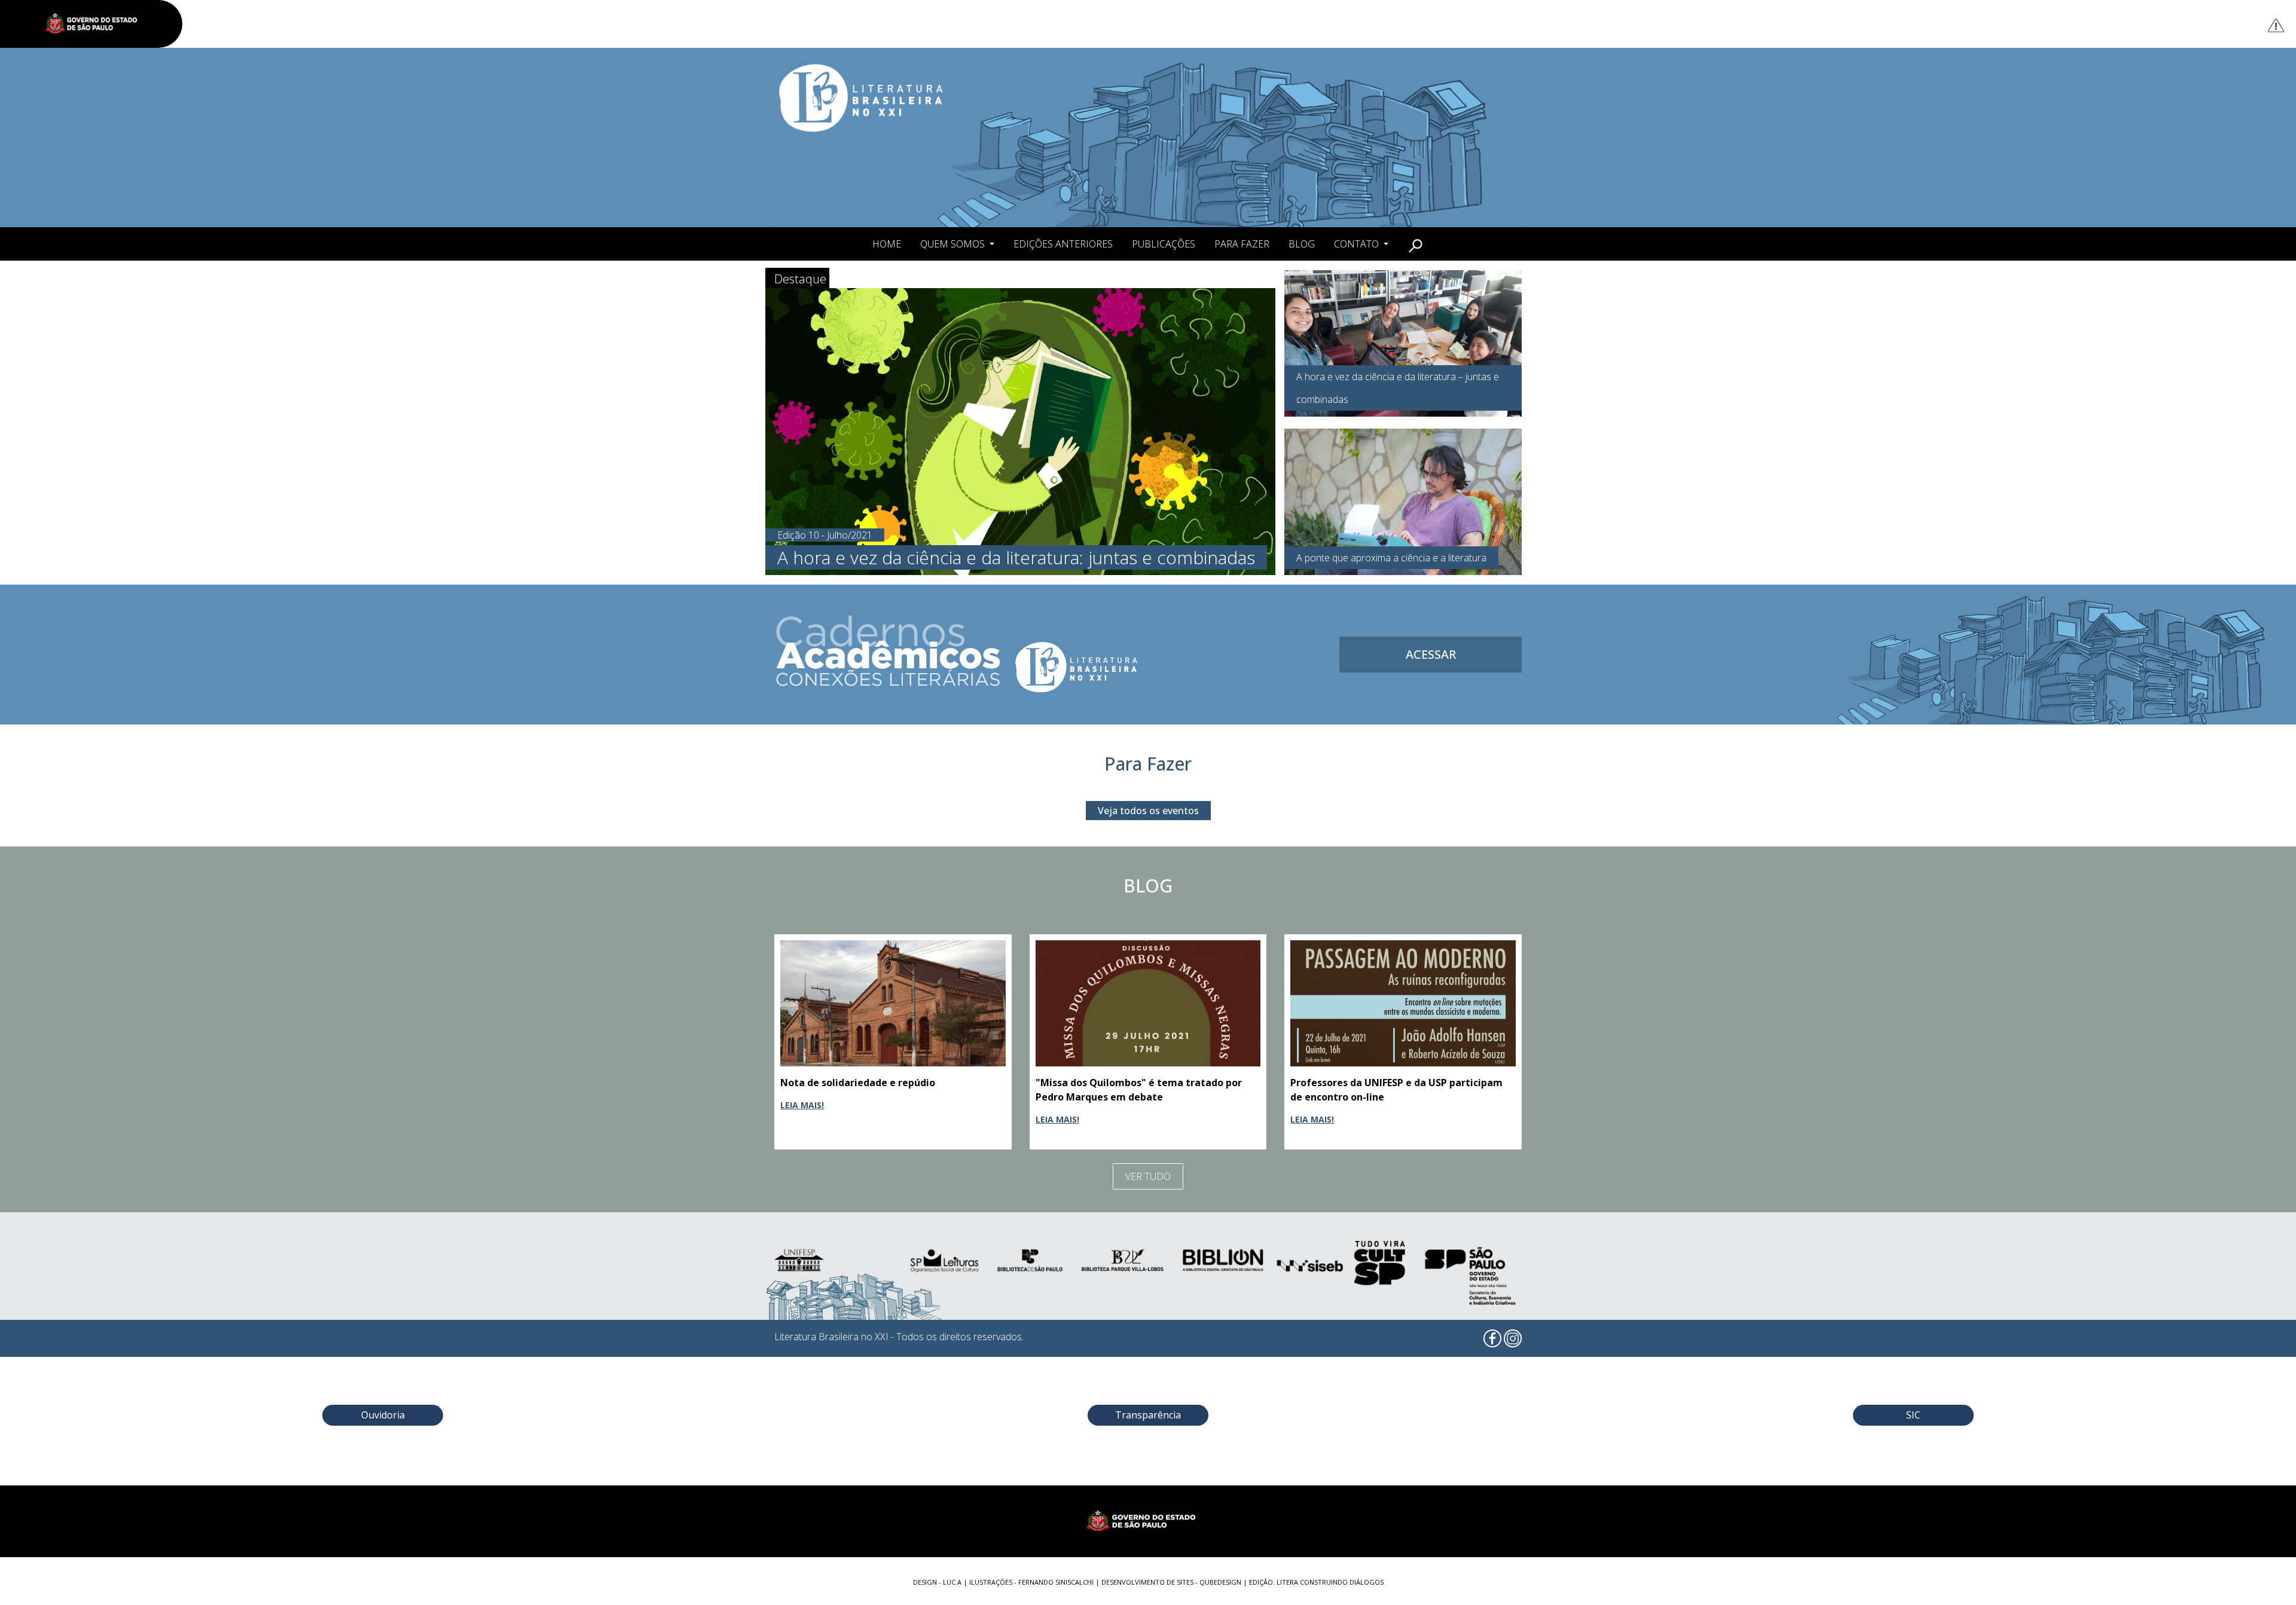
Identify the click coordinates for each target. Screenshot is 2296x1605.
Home (887, 244)
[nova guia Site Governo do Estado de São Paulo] (97, 24)
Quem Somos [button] (954, 244)
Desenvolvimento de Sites (1147, 1582)
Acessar (1431, 654)
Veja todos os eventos (1148, 811)
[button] (1416, 244)
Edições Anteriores (1063, 244)
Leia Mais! (802, 1105)
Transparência (1148, 1415)
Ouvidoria (383, 1415)
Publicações (1164, 244)
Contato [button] (1358, 244)
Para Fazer (1242, 244)
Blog (1302, 244)
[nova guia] (2277, 25)
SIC (1913, 1415)
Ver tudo (1148, 1176)
